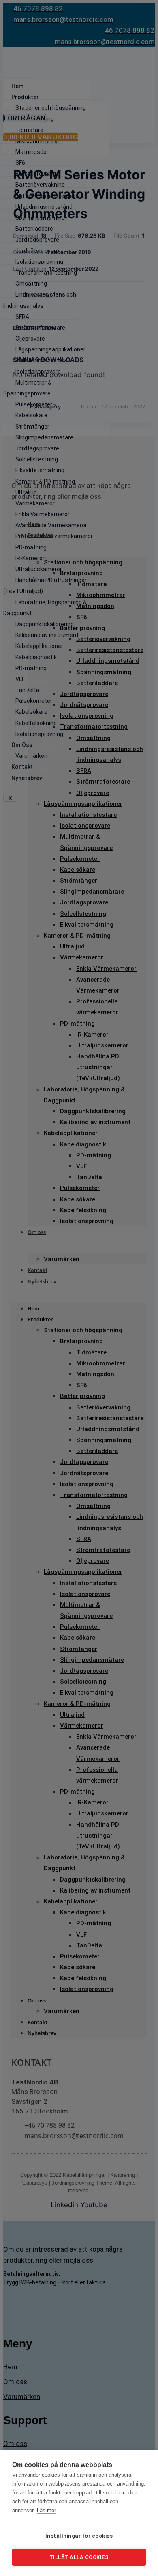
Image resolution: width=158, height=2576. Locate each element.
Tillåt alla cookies (79, 2557)
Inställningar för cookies (79, 2536)
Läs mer (46, 2510)
